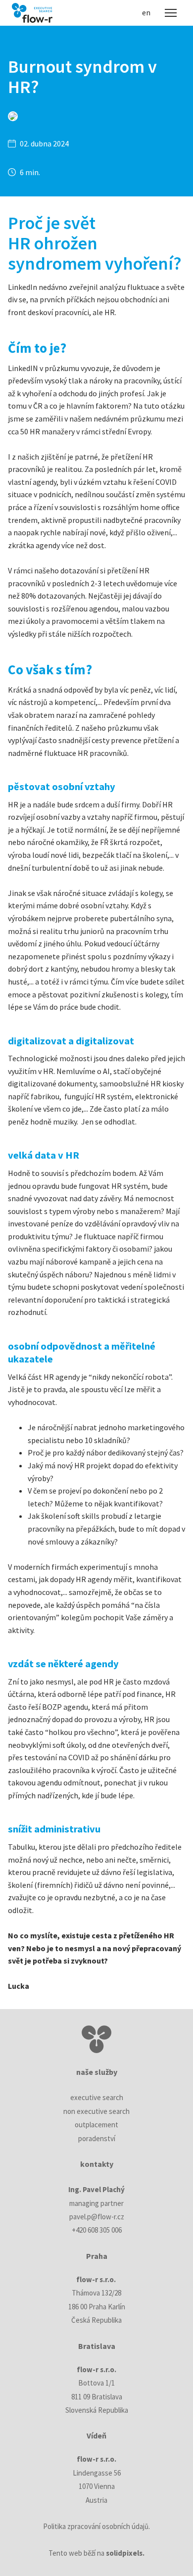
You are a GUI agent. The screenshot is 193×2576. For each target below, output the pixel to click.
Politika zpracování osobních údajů (96, 2526)
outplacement (96, 2125)
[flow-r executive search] (32, 13)
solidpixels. (125, 2553)
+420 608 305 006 (97, 2230)
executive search (97, 2097)
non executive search (96, 2111)
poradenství (97, 2138)
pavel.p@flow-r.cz (97, 2217)
